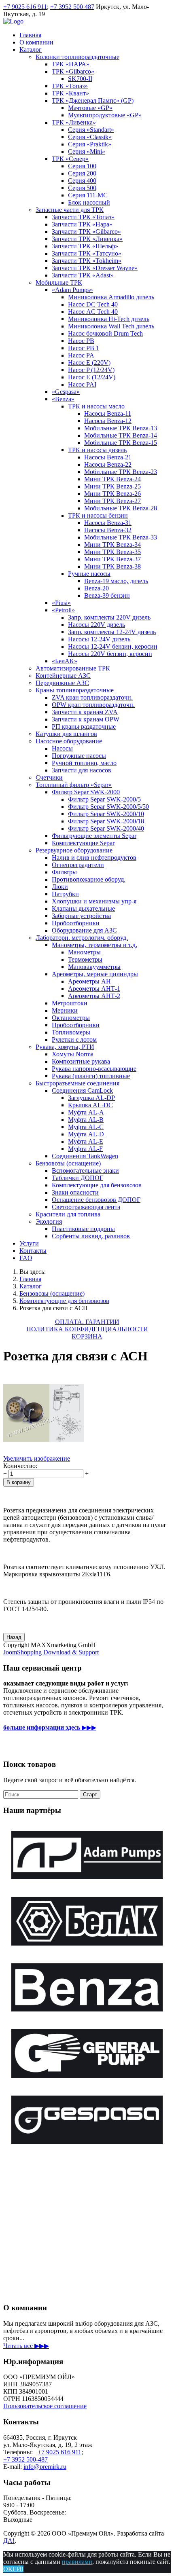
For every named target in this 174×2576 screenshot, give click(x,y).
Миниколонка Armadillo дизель (111, 297)
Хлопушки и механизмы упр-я (94, 901)
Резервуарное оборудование (74, 850)
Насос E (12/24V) (92, 377)
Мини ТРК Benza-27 (112, 501)
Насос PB (81, 341)
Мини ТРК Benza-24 (112, 479)
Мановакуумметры (94, 967)
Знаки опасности (75, 1192)
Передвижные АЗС (62, 683)
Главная (30, 35)
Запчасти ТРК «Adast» (83, 275)
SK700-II (80, 79)
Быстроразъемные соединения (77, 1083)
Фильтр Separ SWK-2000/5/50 (108, 807)
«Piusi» (61, 603)
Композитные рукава (81, 1061)
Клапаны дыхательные (83, 908)
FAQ (26, 1258)
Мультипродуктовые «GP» (105, 115)
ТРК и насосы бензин (98, 515)
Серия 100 (82, 166)
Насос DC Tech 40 (93, 304)
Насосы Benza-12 (108, 421)
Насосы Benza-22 (108, 464)
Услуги (29, 1243)
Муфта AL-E (86, 1141)
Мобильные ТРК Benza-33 (121, 537)
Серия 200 (82, 173)
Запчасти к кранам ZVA (85, 712)
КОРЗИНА (87, 1336)
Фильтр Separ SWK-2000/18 (106, 821)
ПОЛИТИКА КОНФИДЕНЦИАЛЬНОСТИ (87, 1329)
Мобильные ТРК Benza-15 (121, 443)
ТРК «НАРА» (71, 64)
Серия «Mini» (87, 151)
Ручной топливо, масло (84, 763)
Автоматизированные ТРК (73, 668)
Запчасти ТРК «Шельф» (85, 246)
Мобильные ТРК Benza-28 (121, 508)
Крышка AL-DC (90, 1105)
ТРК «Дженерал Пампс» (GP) (93, 100)
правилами (77, 2562)
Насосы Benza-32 (108, 530)
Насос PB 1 (84, 348)
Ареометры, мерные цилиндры (95, 974)
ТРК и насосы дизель (97, 450)
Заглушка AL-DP (91, 1098)
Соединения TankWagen (85, 1156)
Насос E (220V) (89, 363)
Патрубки (65, 894)
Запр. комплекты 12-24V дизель (112, 632)
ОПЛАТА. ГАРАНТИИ (87, 1322)
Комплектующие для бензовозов (97, 1185)
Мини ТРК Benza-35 (112, 552)
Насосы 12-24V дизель (99, 639)
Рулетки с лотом (74, 1039)
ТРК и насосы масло (96, 406)
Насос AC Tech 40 (93, 312)
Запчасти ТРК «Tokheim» (87, 261)
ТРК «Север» (70, 159)
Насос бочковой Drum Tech (105, 333)
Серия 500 (82, 188)
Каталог (31, 50)
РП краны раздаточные (84, 726)
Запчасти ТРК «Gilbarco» (86, 232)
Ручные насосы (89, 574)
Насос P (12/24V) (91, 370)
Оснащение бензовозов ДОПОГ (96, 1200)
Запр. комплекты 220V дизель (109, 617)
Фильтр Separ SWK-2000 (86, 792)
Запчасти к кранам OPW (86, 719)
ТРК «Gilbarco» (73, 71)
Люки (60, 887)
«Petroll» (63, 610)
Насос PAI (82, 384)
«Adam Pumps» (72, 290)
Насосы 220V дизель (97, 625)
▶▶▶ (50, 1727)
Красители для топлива (68, 1214)
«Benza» (63, 399)
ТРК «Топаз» (70, 86)
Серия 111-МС (88, 195)
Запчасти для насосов (82, 770)
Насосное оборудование (69, 741)
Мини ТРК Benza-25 (112, 486)
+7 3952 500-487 (25, 2459)
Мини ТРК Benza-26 (112, 494)
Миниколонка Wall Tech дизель (111, 326)
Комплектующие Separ (83, 843)
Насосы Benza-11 (108, 413)
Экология (49, 1221)
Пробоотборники (76, 923)
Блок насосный (89, 202)
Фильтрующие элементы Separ (94, 836)
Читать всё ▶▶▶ (26, 2346)
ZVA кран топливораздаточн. (92, 697)
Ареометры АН (89, 981)
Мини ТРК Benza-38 (112, 566)
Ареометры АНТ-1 (94, 989)
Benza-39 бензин (107, 595)
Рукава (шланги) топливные (91, 1076)
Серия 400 (82, 181)
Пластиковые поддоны (83, 1229)
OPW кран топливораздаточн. (93, 705)
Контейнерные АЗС (63, 676)
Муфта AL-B (86, 1120)
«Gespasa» (66, 392)
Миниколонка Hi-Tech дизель (109, 319)
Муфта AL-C (86, 1127)
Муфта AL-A (86, 1112)
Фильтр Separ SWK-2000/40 (106, 828)
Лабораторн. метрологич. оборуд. (82, 938)
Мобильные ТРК (59, 282)
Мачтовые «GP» (90, 108)
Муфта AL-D (86, 1134)
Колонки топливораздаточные (77, 57)
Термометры (85, 959)
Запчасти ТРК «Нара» (82, 224)
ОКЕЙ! (13, 2569)
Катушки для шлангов (66, 734)
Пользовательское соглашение (45, 2406)
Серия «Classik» (90, 137)
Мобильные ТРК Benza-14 (121, 435)
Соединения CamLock (82, 1090)
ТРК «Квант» (70, 93)
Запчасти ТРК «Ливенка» (87, 239)
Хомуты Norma (73, 1054)
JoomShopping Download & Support (51, 1652)
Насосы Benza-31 (108, 523)
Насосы (62, 748)
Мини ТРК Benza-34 (112, 545)
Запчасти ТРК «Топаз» (83, 217)
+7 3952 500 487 (72, 7)
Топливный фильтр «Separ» (74, 785)
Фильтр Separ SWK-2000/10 (106, 814)
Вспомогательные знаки (85, 1171)
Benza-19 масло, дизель (116, 581)
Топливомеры (71, 1032)
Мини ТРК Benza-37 (112, 559)
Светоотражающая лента (86, 1207)
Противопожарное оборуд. (89, 879)
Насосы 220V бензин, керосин (110, 654)
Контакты (33, 1251)
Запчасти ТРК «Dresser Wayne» (95, 268)
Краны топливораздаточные (75, 690)
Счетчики (49, 777)
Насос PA (81, 355)
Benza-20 (97, 588)
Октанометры (71, 1018)
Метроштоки (70, 1003)
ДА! (9, 2541)
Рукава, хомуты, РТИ (65, 1047)
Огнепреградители (78, 865)
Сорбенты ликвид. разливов (91, 1236)
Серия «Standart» (91, 130)
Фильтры (64, 872)
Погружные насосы (79, 756)
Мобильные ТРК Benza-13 (121, 428)
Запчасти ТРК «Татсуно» (87, 253)
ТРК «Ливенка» (74, 122)
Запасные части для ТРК (70, 210)
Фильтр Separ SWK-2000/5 (104, 799)
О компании (36, 42)
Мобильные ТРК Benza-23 (121, 472)
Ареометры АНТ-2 (94, 996)
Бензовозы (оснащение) (68, 1163)
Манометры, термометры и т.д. (94, 945)
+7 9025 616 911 (25, 7)
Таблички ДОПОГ (77, 1178)
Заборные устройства (81, 916)
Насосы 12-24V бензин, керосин (113, 646)
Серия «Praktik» (90, 144)
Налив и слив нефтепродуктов (94, 858)
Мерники (65, 1010)
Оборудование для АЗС (84, 930)
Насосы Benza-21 (108, 457)
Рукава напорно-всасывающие (94, 1069)
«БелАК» (65, 661)
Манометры (84, 952)
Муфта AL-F (85, 1149)
